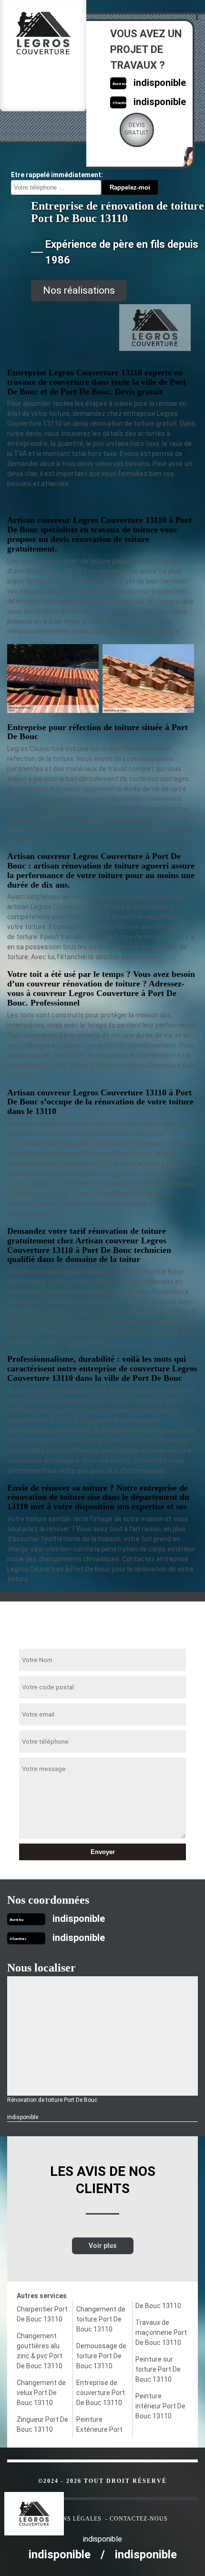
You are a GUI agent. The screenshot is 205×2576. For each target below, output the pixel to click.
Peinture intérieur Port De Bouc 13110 (160, 2406)
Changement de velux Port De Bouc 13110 (41, 2393)
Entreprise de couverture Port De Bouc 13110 (101, 2393)
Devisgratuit (137, 129)
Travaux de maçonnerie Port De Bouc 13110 (161, 2332)
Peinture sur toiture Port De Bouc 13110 (158, 2369)
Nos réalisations (79, 290)
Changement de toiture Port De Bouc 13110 (101, 2319)
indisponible (160, 83)
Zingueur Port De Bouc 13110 (42, 2424)
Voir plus (103, 2246)
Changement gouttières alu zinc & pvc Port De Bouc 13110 (40, 2351)
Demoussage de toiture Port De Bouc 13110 (101, 2356)
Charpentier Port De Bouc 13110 (42, 2314)
